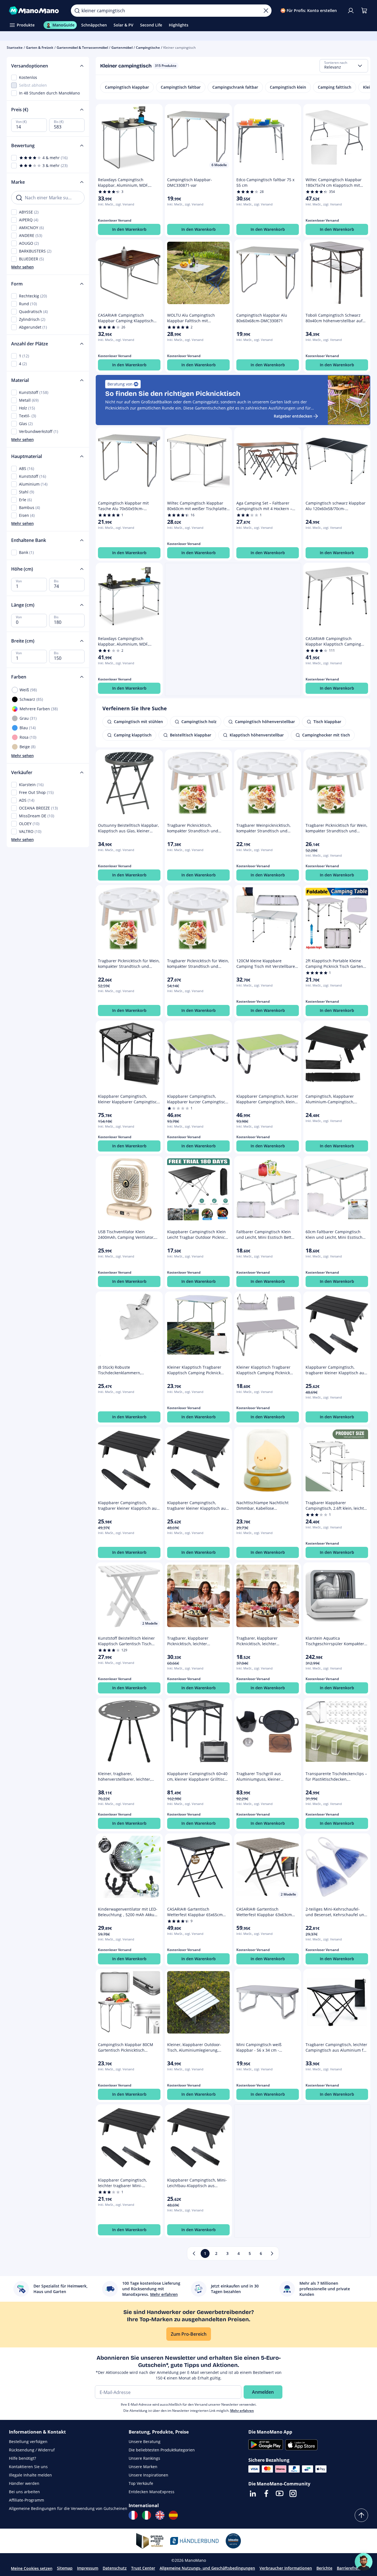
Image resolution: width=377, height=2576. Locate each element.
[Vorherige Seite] (194, 2253)
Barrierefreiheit (351, 2568)
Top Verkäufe (141, 2483)
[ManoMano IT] (147, 2515)
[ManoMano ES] (173, 2515)
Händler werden (24, 2483)
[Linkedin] (253, 2493)
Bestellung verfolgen (28, 2441)
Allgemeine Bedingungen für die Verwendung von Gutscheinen (68, 2508)
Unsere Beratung (145, 2441)
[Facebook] (266, 2493)
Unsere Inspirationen (148, 2475)
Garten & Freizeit (40, 48)
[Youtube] (280, 2493)
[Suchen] (77, 11)
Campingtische (148, 48)
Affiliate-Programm (27, 2500)
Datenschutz (115, 2568)
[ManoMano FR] (133, 2515)
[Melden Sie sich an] (351, 11)
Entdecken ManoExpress (152, 2492)
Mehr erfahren (242, 2411)
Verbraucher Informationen (286, 2568)
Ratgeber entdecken (293, 416)
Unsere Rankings (144, 2458)
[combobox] (344, 66)
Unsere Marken (143, 2467)
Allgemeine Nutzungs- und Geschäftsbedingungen (207, 2568)
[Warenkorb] (364, 11)
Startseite (15, 48)
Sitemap (65, 2568)
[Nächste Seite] (272, 2253)
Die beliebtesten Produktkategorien (162, 2450)
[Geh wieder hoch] (361, 2515)
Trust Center (143, 2568)
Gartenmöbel (122, 48)
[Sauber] (266, 11)
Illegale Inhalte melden (30, 2475)
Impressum (88, 2568)
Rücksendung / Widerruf (32, 2450)
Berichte (324, 2568)
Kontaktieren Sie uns (28, 2467)
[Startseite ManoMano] (35, 11)
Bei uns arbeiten (24, 2492)
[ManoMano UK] (160, 2515)
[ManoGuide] (364, 2562)
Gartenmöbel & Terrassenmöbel (82, 48)
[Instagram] (293, 2493)
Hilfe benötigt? (22, 2458)
